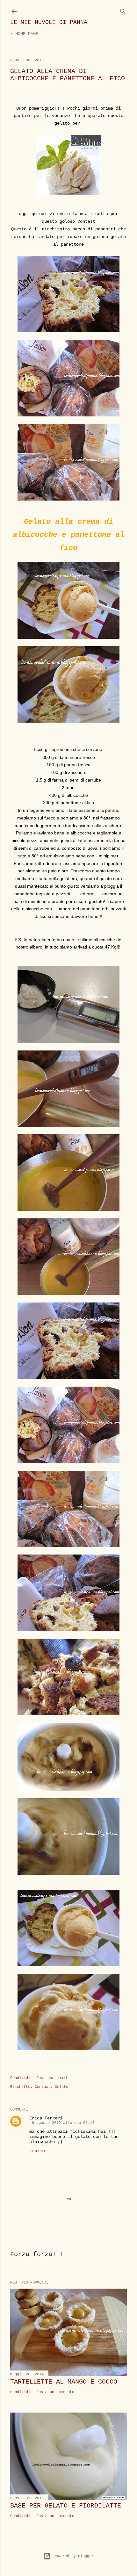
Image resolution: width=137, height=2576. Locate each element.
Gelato (61, 2087)
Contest (43, 2087)
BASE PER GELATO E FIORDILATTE (66, 2506)
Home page (27, 34)
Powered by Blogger (74, 2556)
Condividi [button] (20, 2078)
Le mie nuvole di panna (49, 22)
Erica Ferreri (46, 2118)
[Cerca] (123, 10)
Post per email (52, 2078)
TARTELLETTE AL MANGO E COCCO (64, 2382)
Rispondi (38, 2151)
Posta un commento (55, 2392)
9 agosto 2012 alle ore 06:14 (63, 2123)
